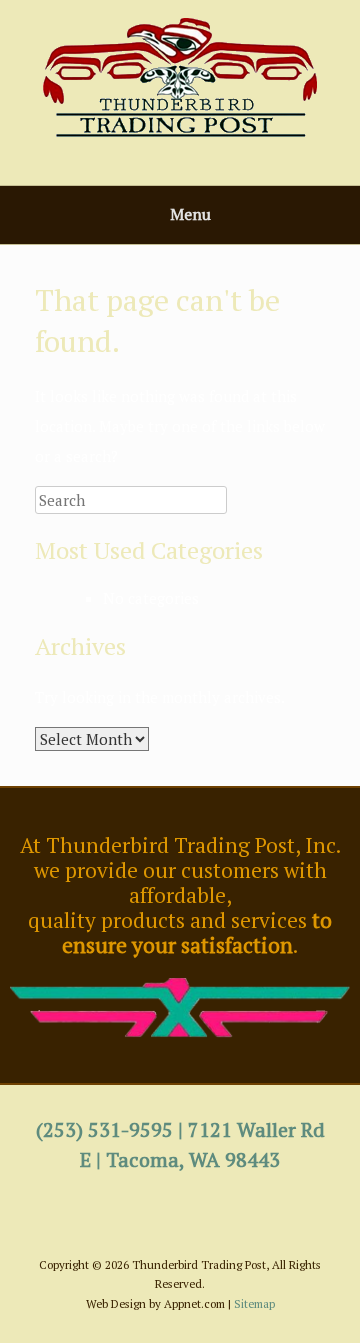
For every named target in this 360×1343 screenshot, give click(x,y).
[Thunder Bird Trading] (180, 77)
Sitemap (254, 1303)
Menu (190, 214)
